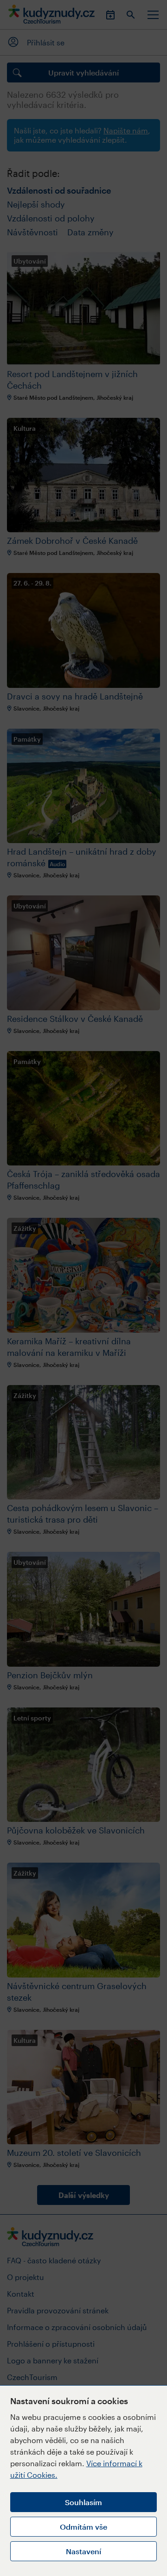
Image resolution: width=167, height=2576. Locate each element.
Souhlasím (83, 2502)
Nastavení (83, 2551)
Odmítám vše (83, 2527)
